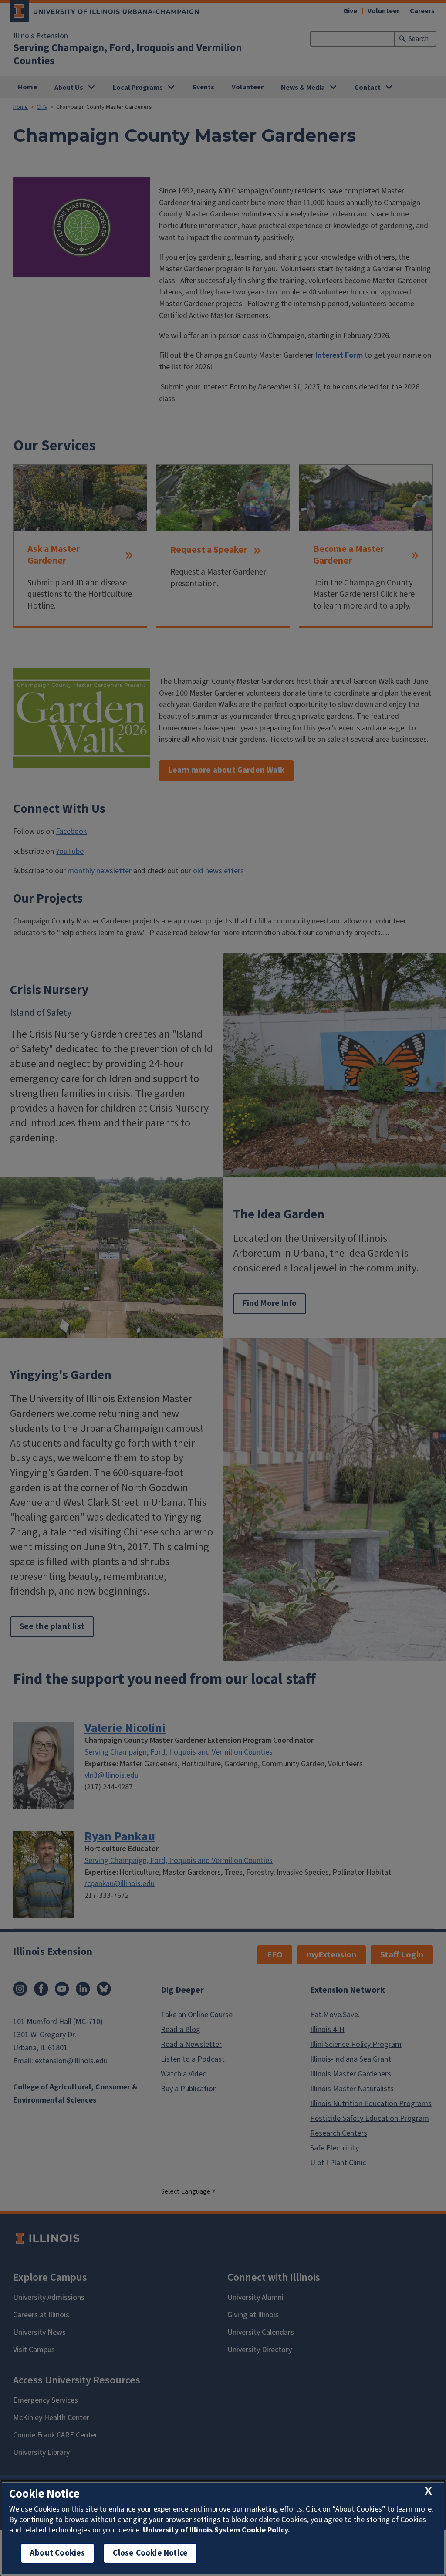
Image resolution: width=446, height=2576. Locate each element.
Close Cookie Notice (150, 2553)
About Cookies (57, 2553)
